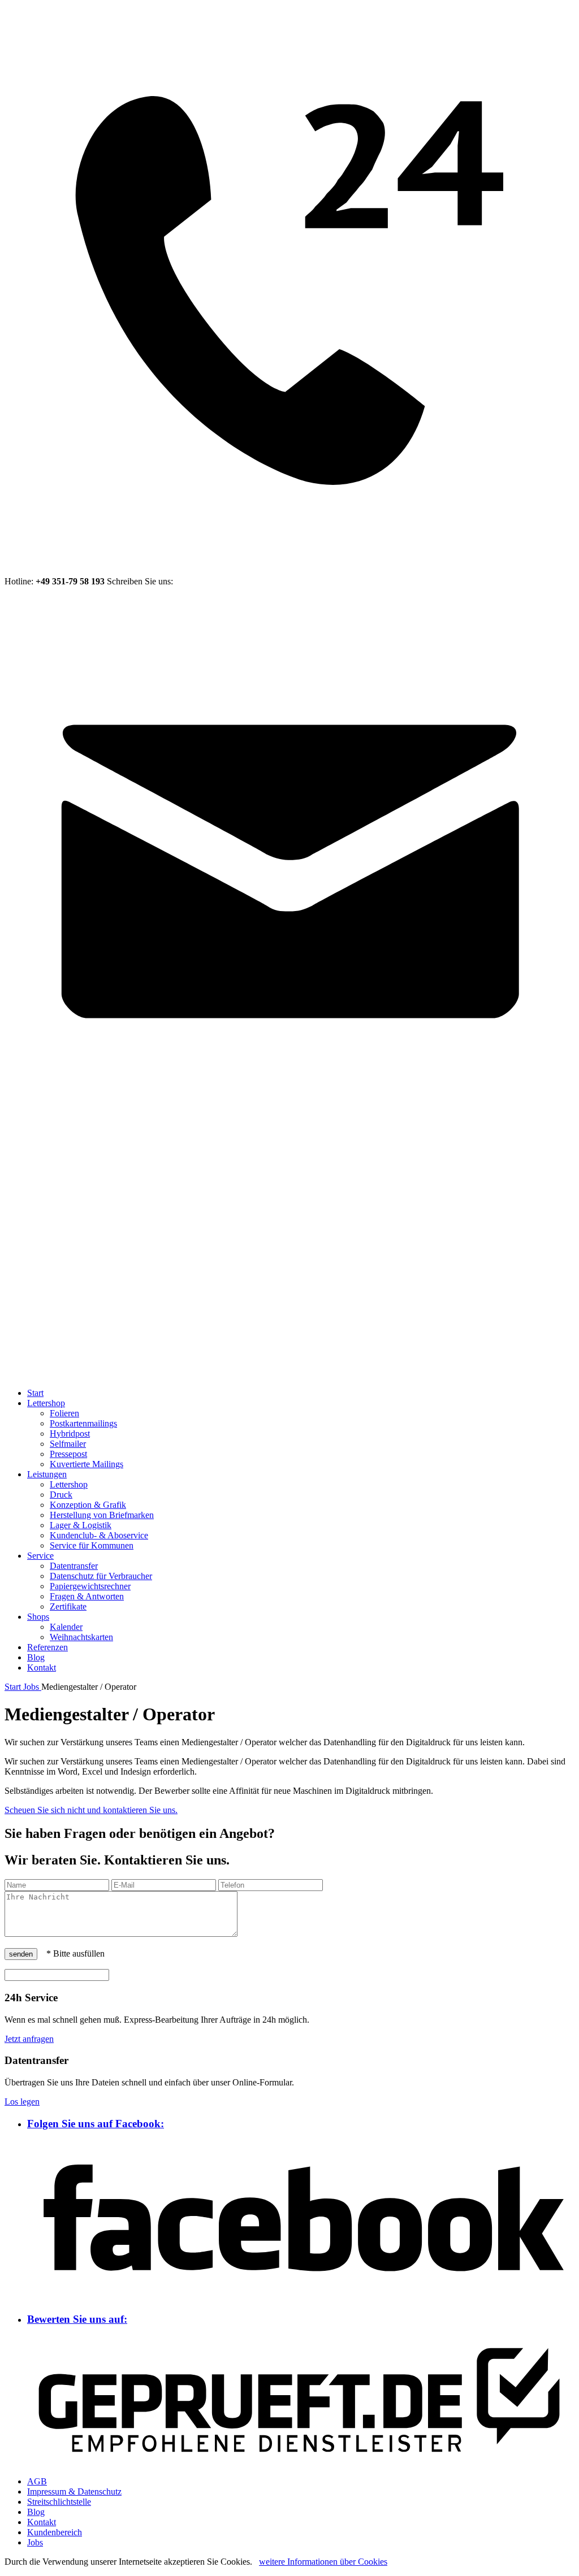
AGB (37, 2481)
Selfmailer (68, 1444)
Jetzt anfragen (29, 2039)
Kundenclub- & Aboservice (99, 1535)
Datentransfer (74, 1566)
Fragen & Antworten (87, 1596)
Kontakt (42, 1668)
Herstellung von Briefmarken (102, 1515)
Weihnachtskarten (81, 1637)
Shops (38, 1617)
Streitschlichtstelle (59, 2502)
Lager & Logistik (81, 1525)
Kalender (66, 1627)
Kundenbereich (55, 2532)
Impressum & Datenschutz (74, 2492)
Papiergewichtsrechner (90, 1586)
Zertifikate (68, 1606)
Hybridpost (70, 1434)
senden (21, 1954)
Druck (61, 1495)
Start (35, 1393)
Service (40, 1556)
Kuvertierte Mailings (87, 1464)
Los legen (22, 2102)
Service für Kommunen (92, 1545)
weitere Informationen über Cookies (323, 2562)
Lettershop (46, 1403)
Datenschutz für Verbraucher (101, 1576)
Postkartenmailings (83, 1423)
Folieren (64, 1413)
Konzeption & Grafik (88, 1505)
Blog (36, 1657)
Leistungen (47, 1474)
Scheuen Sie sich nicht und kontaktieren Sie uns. (91, 1810)
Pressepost (68, 1454)
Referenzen (47, 1647)
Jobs (35, 2542)
